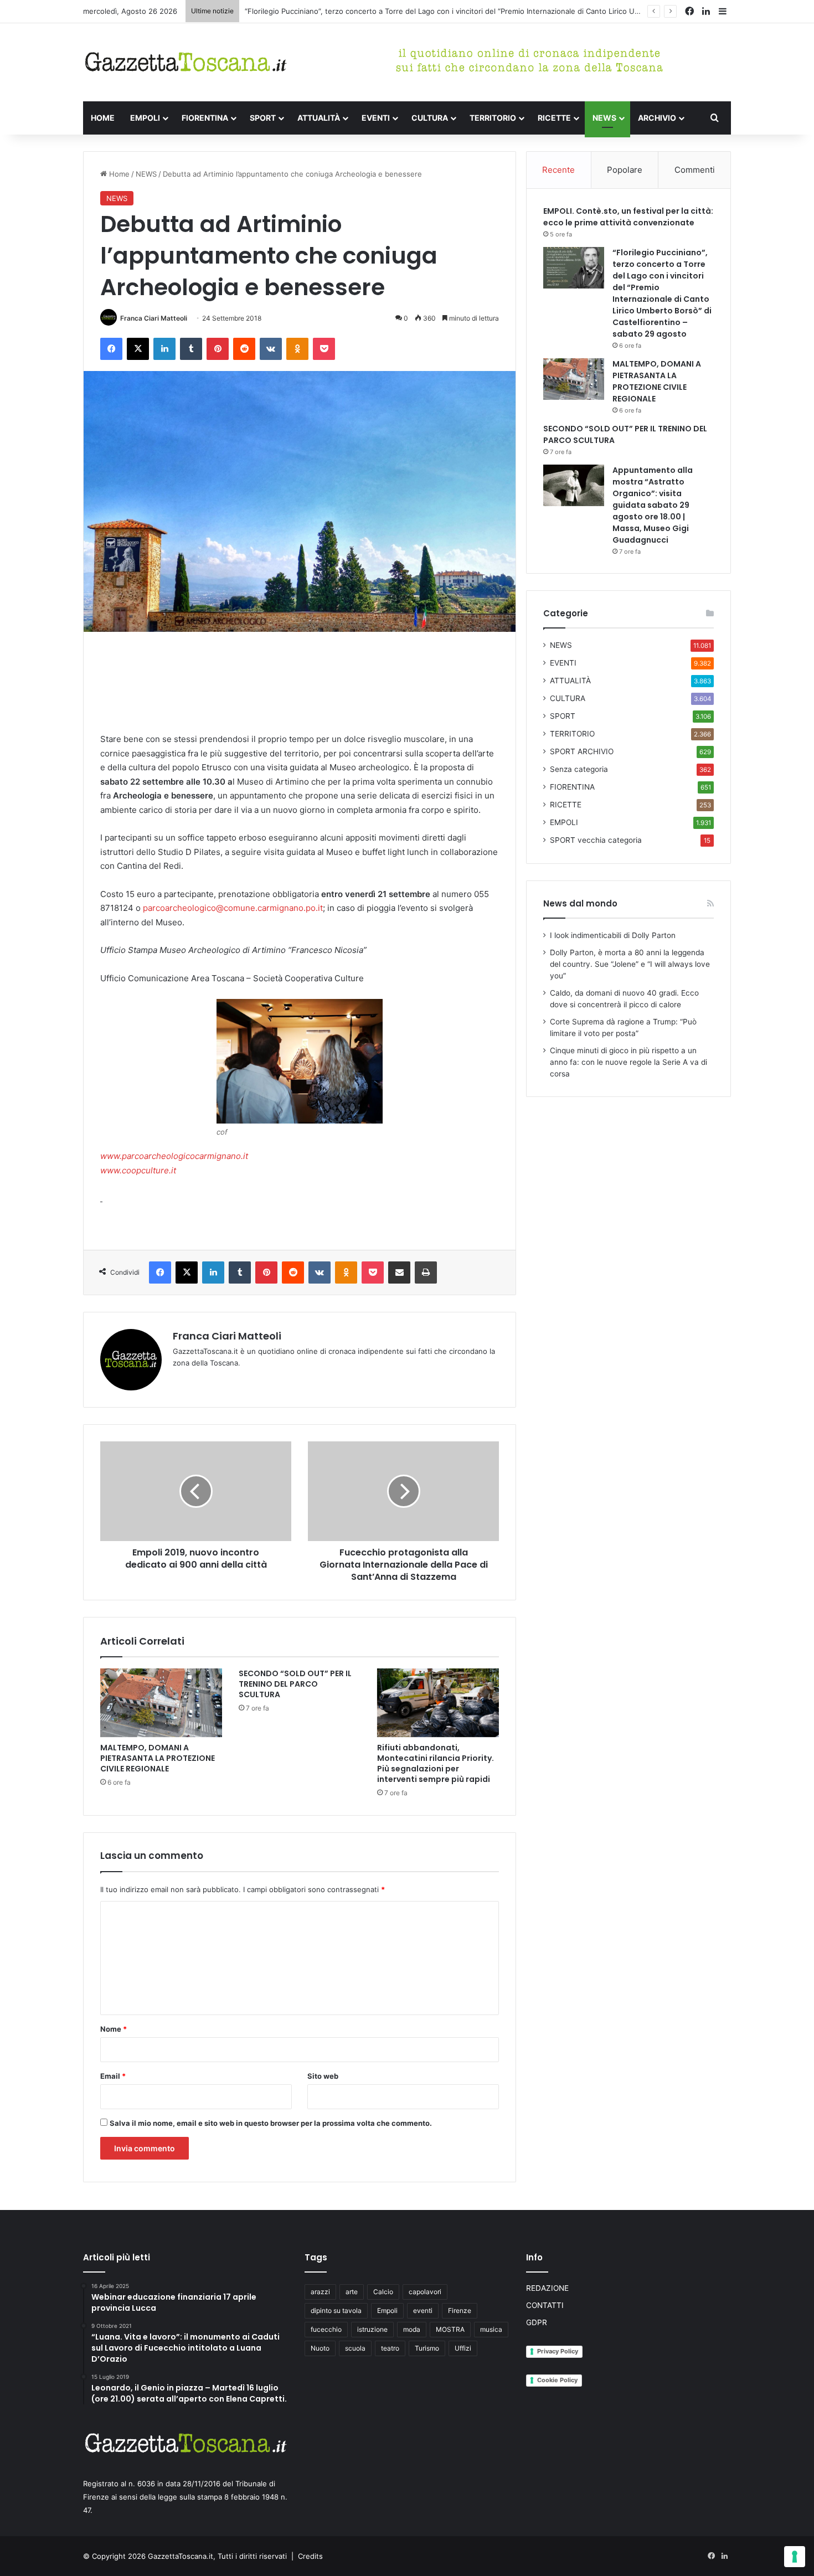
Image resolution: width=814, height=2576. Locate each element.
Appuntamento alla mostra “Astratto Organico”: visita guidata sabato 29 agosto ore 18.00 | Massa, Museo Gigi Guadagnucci (653, 505)
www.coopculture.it (138, 1170)
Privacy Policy (558, 2351)
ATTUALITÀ (319, 118)
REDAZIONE (547, 2288)
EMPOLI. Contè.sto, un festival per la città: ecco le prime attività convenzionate (628, 217)
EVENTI (376, 118)
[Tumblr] (191, 349)
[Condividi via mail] (399, 1272)
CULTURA (430, 118)
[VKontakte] (271, 349)
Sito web (323, 2076)
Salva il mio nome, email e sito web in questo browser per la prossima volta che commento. (271, 2123)
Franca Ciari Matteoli (154, 318)
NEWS (604, 118)
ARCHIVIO (657, 118)
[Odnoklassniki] (297, 349)
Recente (558, 170)
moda (412, 2329)
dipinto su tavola (336, 2310)
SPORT (263, 118)
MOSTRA (450, 2329)
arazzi (320, 2292)
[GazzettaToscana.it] (186, 62)
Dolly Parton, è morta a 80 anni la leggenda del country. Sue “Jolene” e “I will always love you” (630, 964)
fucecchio (326, 2329)
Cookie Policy (557, 2380)
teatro (390, 2348)
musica (491, 2329)
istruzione (372, 2329)
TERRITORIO (493, 118)
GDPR (537, 2322)
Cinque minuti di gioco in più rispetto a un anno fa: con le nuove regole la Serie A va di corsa (628, 1062)
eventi (423, 2310)
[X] (138, 349)
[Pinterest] (218, 349)
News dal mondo (580, 903)
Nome (114, 2029)
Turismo (427, 2348)
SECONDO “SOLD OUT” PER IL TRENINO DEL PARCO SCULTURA (295, 1684)
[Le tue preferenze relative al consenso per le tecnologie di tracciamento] (795, 2557)
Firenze (460, 2310)
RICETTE (554, 118)
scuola (355, 2348)
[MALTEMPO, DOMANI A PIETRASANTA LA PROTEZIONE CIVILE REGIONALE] (161, 1703)
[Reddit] (244, 349)
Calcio (383, 2292)
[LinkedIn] (164, 349)
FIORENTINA (205, 118)
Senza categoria (579, 769)
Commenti (695, 170)
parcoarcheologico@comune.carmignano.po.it (233, 908)
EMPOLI (145, 118)
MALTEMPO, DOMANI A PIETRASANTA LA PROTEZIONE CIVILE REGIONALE (158, 1758)
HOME (103, 118)
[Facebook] (111, 349)
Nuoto (320, 2348)
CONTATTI (545, 2305)
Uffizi (463, 2348)
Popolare (625, 170)
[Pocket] (324, 349)
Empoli (387, 2310)
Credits (310, 2556)
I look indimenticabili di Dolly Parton (613, 935)
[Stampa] (426, 1272)
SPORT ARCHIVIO (582, 751)
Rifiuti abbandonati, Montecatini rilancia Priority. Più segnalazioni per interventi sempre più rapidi (436, 1763)
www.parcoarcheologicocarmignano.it (174, 1156)
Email (113, 2076)
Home (118, 174)
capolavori (425, 2292)
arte (352, 2292)
